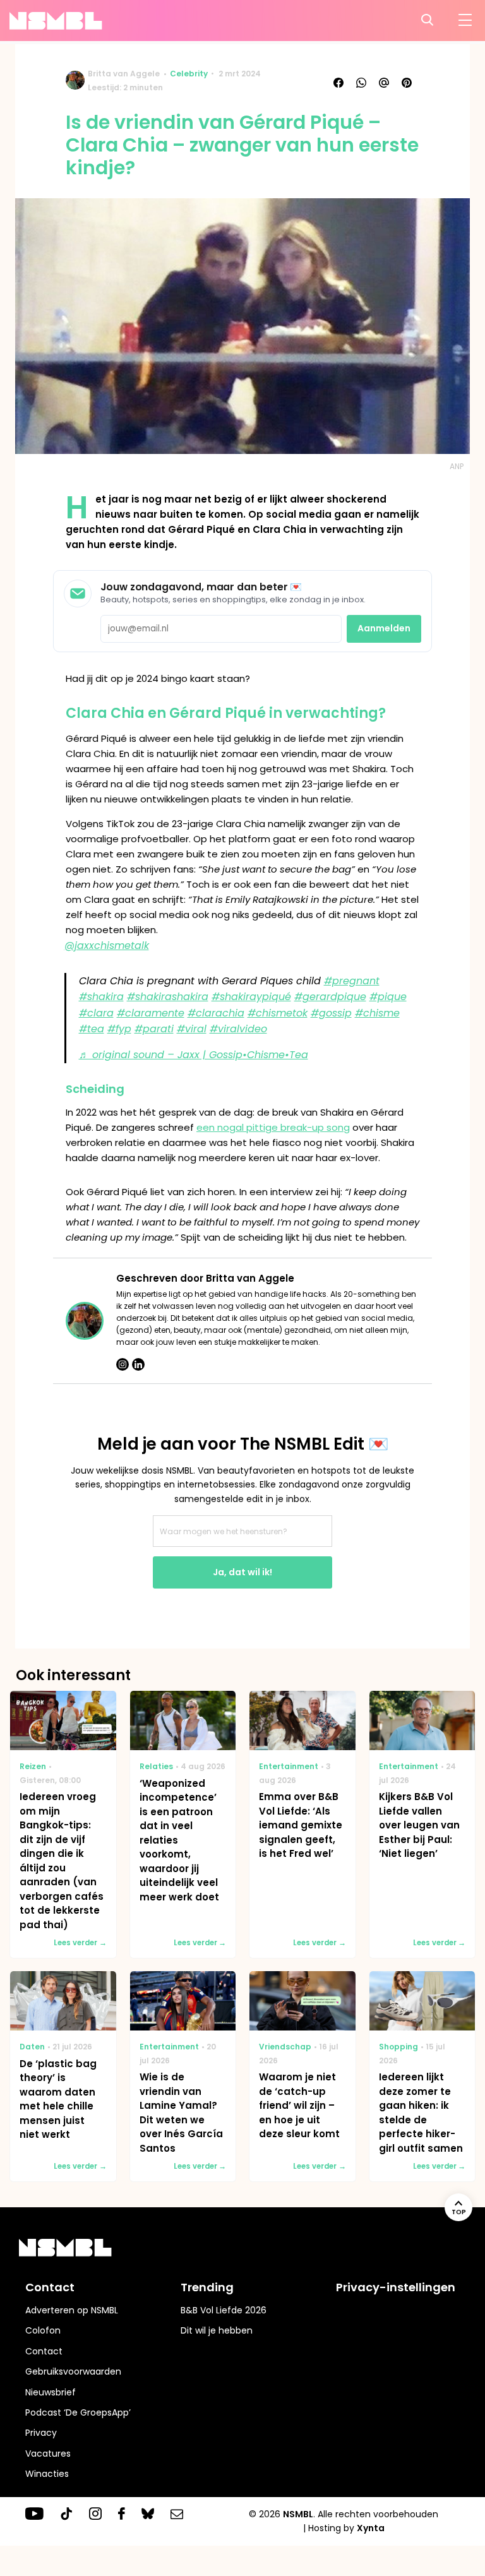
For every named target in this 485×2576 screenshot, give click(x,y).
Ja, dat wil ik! (242, 1572)
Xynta (371, 2528)
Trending (207, 2287)
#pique (388, 997)
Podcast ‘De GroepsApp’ (78, 2412)
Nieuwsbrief (51, 2392)
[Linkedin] (138, 1364)
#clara (96, 1013)
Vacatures (48, 2454)
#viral (192, 1029)
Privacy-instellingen (396, 2287)
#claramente (151, 1013)
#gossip (331, 1013)
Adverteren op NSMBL (72, 2310)
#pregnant (352, 981)
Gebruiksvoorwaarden (73, 2371)
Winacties (47, 2474)
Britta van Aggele (124, 74)
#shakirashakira (168, 997)
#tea (92, 1029)
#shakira (101, 997)
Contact (44, 2351)
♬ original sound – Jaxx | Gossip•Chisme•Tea (194, 1055)
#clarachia (216, 1013)
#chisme (377, 1013)
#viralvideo (238, 1029)
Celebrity (189, 74)
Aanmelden (384, 628)
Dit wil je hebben (217, 2330)
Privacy (41, 2433)
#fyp (119, 1029)
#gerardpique (330, 997)
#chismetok (278, 1013)
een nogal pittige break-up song (273, 1127)
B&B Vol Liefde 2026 (224, 2310)
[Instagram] (123, 1364)
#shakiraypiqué (251, 997)
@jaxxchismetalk (107, 945)
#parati (154, 1029)
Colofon (43, 2330)
